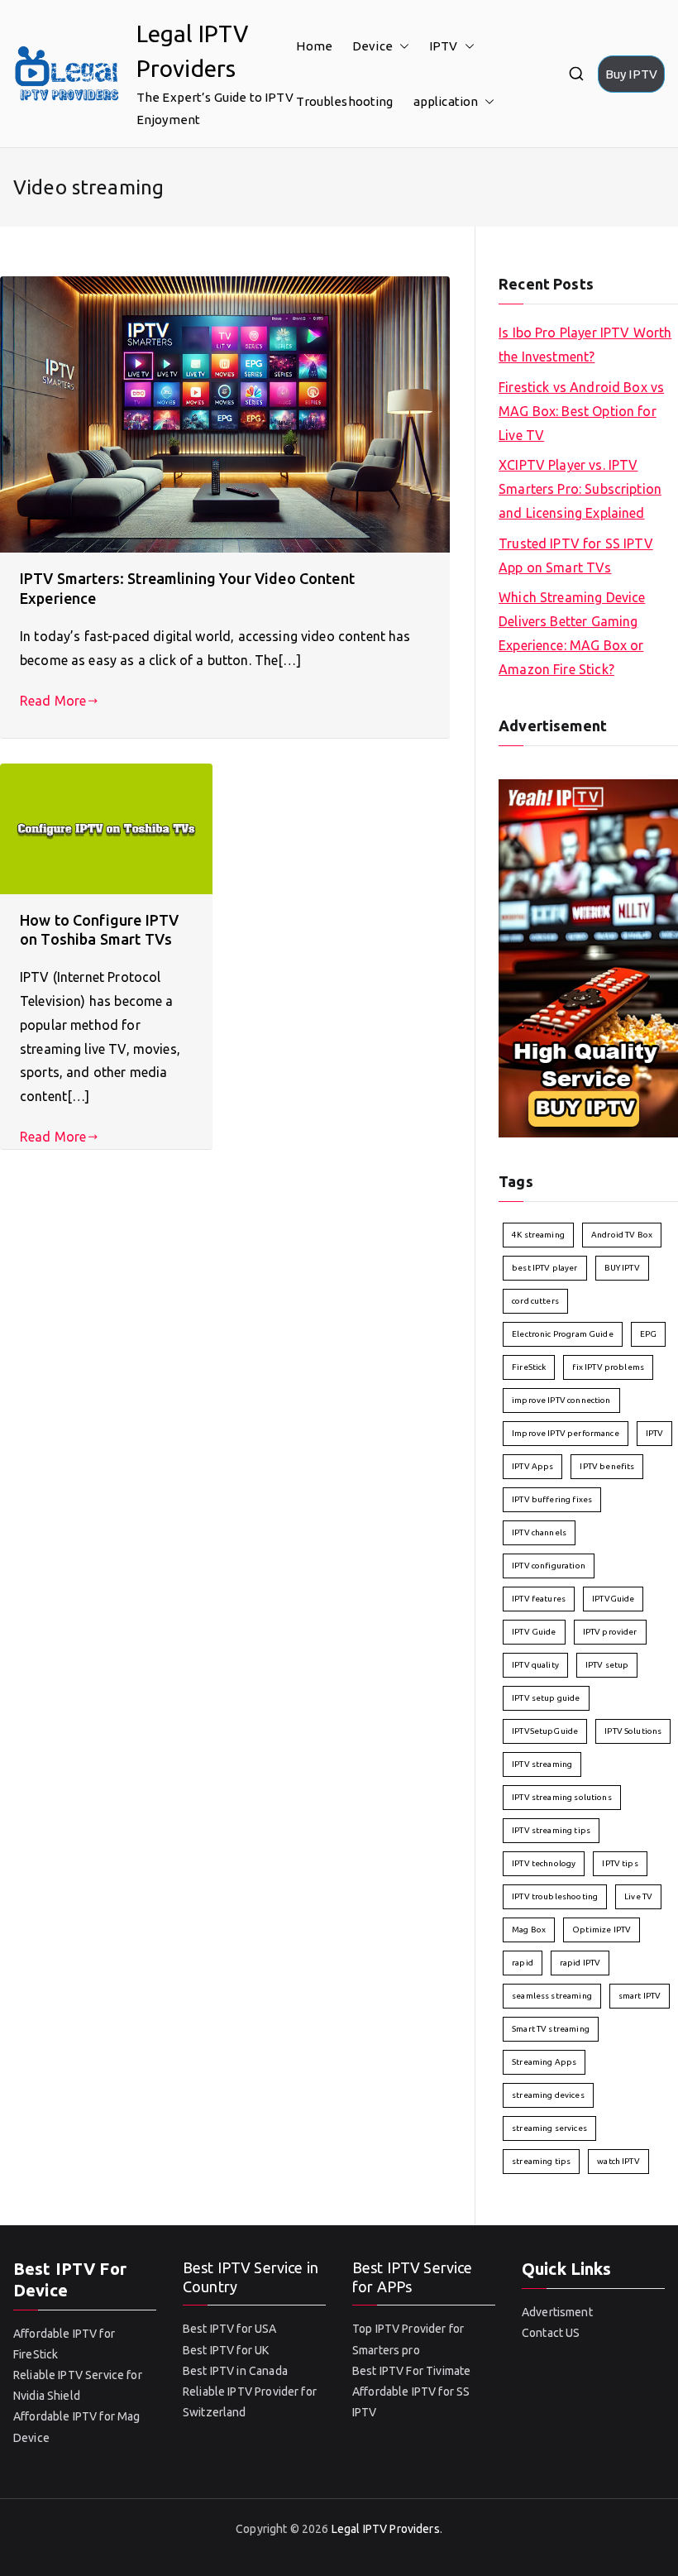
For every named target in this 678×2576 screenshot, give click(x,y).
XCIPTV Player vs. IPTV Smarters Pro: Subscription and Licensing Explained (580, 489)
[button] (401, 46)
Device (372, 46)
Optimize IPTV (602, 1930)
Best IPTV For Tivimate (411, 2371)
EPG (648, 1334)
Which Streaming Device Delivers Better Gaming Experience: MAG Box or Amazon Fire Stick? (572, 633)
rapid (523, 1963)
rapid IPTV (580, 1963)
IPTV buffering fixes (552, 1499)
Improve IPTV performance (566, 1433)
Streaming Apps (544, 2062)
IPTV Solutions (633, 1731)
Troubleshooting (344, 101)
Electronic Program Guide (563, 1334)
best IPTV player (544, 1268)
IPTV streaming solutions (562, 1797)
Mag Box (529, 1930)
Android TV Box (622, 1235)
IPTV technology (544, 1863)
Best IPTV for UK (226, 2350)
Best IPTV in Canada (235, 2371)
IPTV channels (539, 1532)
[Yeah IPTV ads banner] (588, 957)
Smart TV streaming (551, 2029)
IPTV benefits (607, 1466)
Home (314, 46)
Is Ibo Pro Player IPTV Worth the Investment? (585, 345)
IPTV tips (620, 1863)
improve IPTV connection (561, 1400)
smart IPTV (640, 1996)
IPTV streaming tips (551, 1830)
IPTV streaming (542, 1764)
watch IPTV (618, 2161)
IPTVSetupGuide (545, 1731)
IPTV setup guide (546, 1698)
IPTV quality (535, 1665)
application (446, 101)
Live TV (638, 1896)
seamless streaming (552, 1996)
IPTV (444, 46)
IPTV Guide (534, 1632)
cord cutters (535, 1301)
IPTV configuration (549, 1566)
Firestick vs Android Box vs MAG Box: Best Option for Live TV (581, 411)
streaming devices (548, 2095)
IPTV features (539, 1599)
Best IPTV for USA (230, 2329)
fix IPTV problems (608, 1367)
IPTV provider (610, 1632)
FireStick (529, 1367)
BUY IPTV (622, 1268)
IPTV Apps (532, 1466)
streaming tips (541, 2161)
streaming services (549, 2128)
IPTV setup (607, 1665)
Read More (53, 701)
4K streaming (538, 1235)
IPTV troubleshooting (555, 1896)
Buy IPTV (631, 74)
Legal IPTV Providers (386, 2529)
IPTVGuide (613, 1599)
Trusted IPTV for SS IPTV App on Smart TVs (576, 555)
